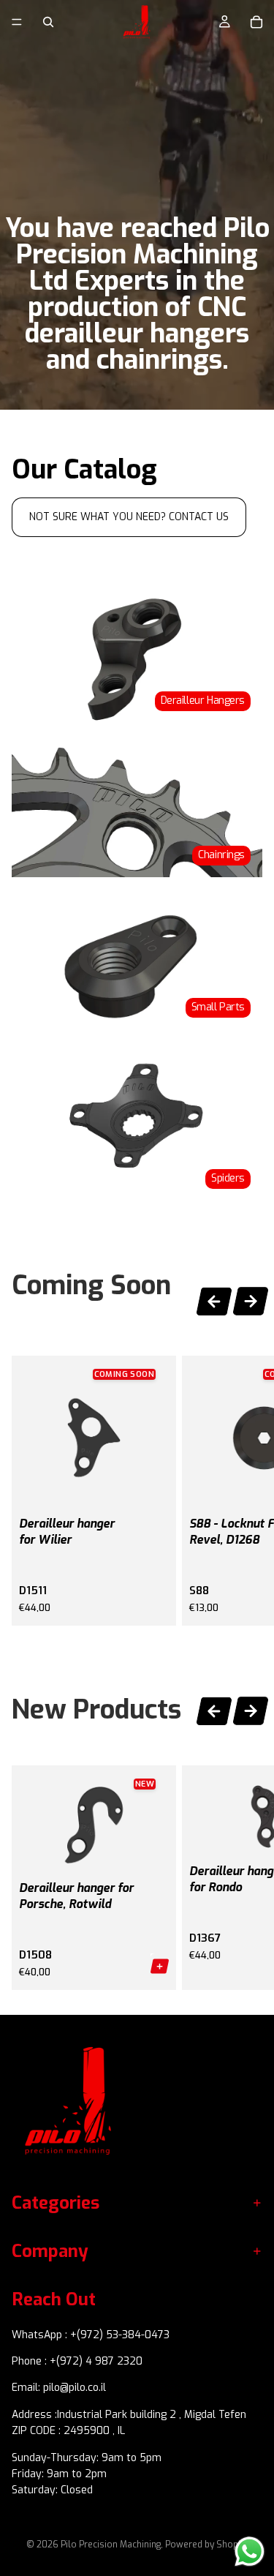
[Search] (48, 22)
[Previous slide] (214, 1299)
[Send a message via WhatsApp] (250, 2551)
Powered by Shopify (206, 2545)
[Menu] (17, 22)
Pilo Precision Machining (111, 2545)
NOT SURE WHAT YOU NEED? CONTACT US (129, 517)
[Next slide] (251, 1303)
